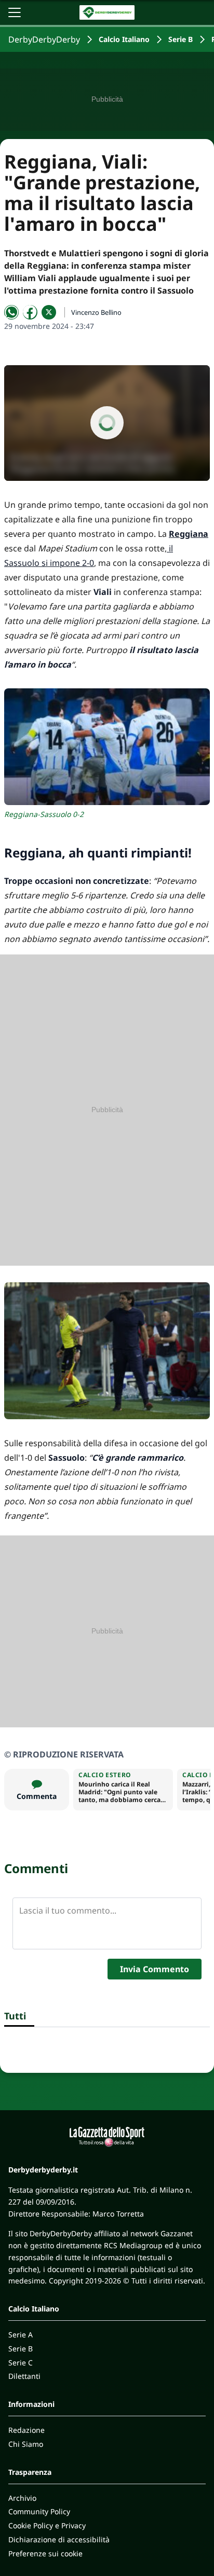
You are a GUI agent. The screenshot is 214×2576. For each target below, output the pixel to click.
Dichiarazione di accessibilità (59, 2539)
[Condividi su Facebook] (30, 312)
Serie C (21, 2363)
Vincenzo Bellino (96, 312)
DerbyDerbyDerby (44, 39)
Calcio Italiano (124, 39)
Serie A (21, 2335)
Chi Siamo (26, 2444)
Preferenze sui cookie (45, 2553)
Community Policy (39, 2511)
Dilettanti (24, 2376)
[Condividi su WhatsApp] (11, 312)
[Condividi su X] (49, 312)
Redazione (26, 2430)
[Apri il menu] (15, 12)
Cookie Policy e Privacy (47, 2525)
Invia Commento (155, 1969)
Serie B (180, 39)
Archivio (22, 2498)
